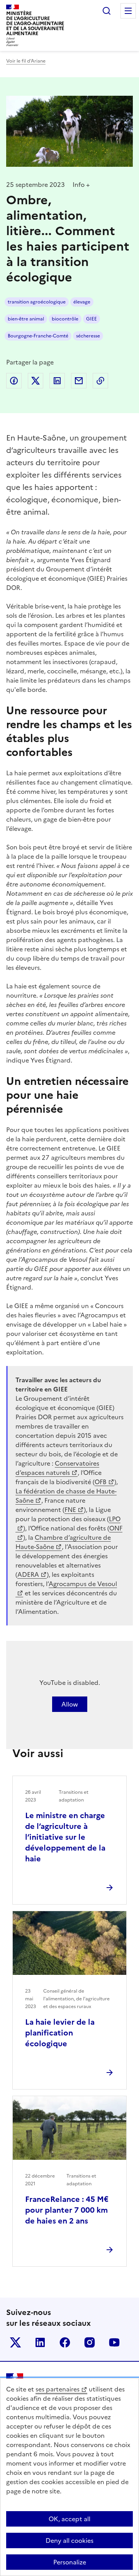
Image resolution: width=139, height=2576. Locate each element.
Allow (70, 1704)
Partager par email (79, 381)
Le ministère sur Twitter (15, 2342)
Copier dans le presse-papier (100, 381)
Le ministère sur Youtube (114, 2342)
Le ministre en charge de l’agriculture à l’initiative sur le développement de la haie (65, 1837)
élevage (82, 302)
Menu (128, 11)
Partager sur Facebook (14, 381)
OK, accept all (69, 2519)
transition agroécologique (37, 302)
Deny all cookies (69, 2540)
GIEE (92, 319)
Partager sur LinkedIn (57, 381)
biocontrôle (65, 319)
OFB (101, 1482)
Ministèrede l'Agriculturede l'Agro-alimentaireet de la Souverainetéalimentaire (35, 23)
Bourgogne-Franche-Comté (38, 336)
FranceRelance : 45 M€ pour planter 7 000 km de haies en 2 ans (67, 2210)
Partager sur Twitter (36, 381)
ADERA (28, 1574)
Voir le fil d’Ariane (26, 61)
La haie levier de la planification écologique (60, 2033)
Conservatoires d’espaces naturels (57, 1468)
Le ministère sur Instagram (90, 2342)
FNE (70, 1510)
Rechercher (107, 11)
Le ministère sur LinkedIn (40, 2342)
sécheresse (88, 336)
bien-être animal (26, 319)
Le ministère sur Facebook (65, 2342)
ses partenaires (58, 2389)
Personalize (70, 2562)
